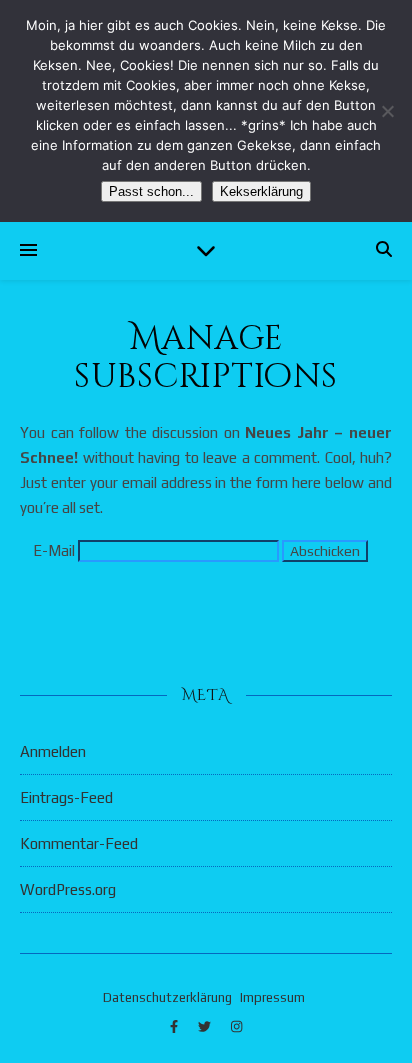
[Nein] (387, 111)
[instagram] (236, 1027)
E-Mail (54, 550)
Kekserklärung (261, 191)
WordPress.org (68, 889)
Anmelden (53, 751)
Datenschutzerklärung (167, 997)
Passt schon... (151, 191)
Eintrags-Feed (66, 797)
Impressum (272, 997)
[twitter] (206, 1027)
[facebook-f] (175, 1027)
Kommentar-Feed (79, 843)
